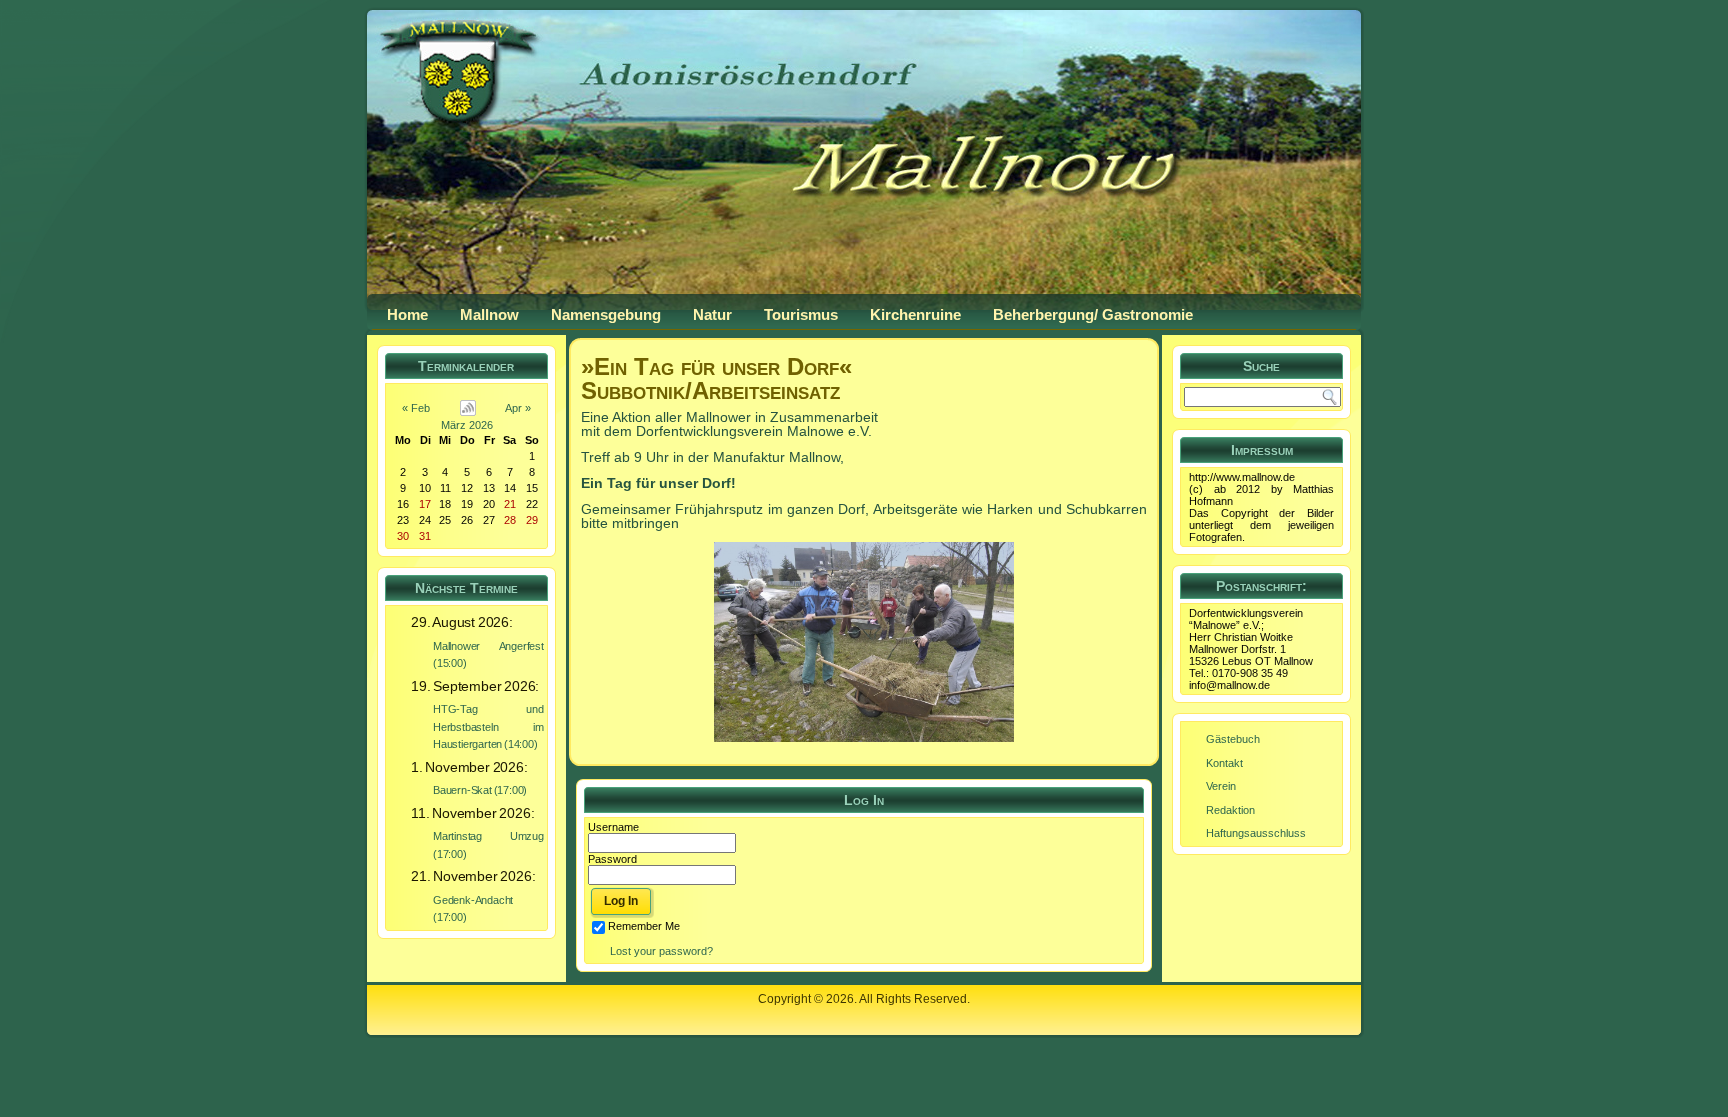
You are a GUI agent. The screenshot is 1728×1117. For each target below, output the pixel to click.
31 (425, 536)
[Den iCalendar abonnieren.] (468, 408)
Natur (712, 314)
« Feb (416, 408)
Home (407, 314)
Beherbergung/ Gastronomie (1093, 314)
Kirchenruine (915, 314)
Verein (1221, 786)
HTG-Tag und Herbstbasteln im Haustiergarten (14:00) (488, 726)
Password (612, 859)
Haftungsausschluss (1256, 833)
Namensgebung (606, 314)
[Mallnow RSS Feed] (389, 1009)
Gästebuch (1233, 739)
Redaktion (1230, 810)
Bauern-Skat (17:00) (480, 790)
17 (425, 504)
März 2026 (467, 425)
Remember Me (644, 926)
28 (510, 520)
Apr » (518, 408)
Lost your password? (661, 951)
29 (532, 520)
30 (403, 536)
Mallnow (489, 314)
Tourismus (801, 314)
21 (510, 504)
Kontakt (1224, 763)
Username (613, 827)
